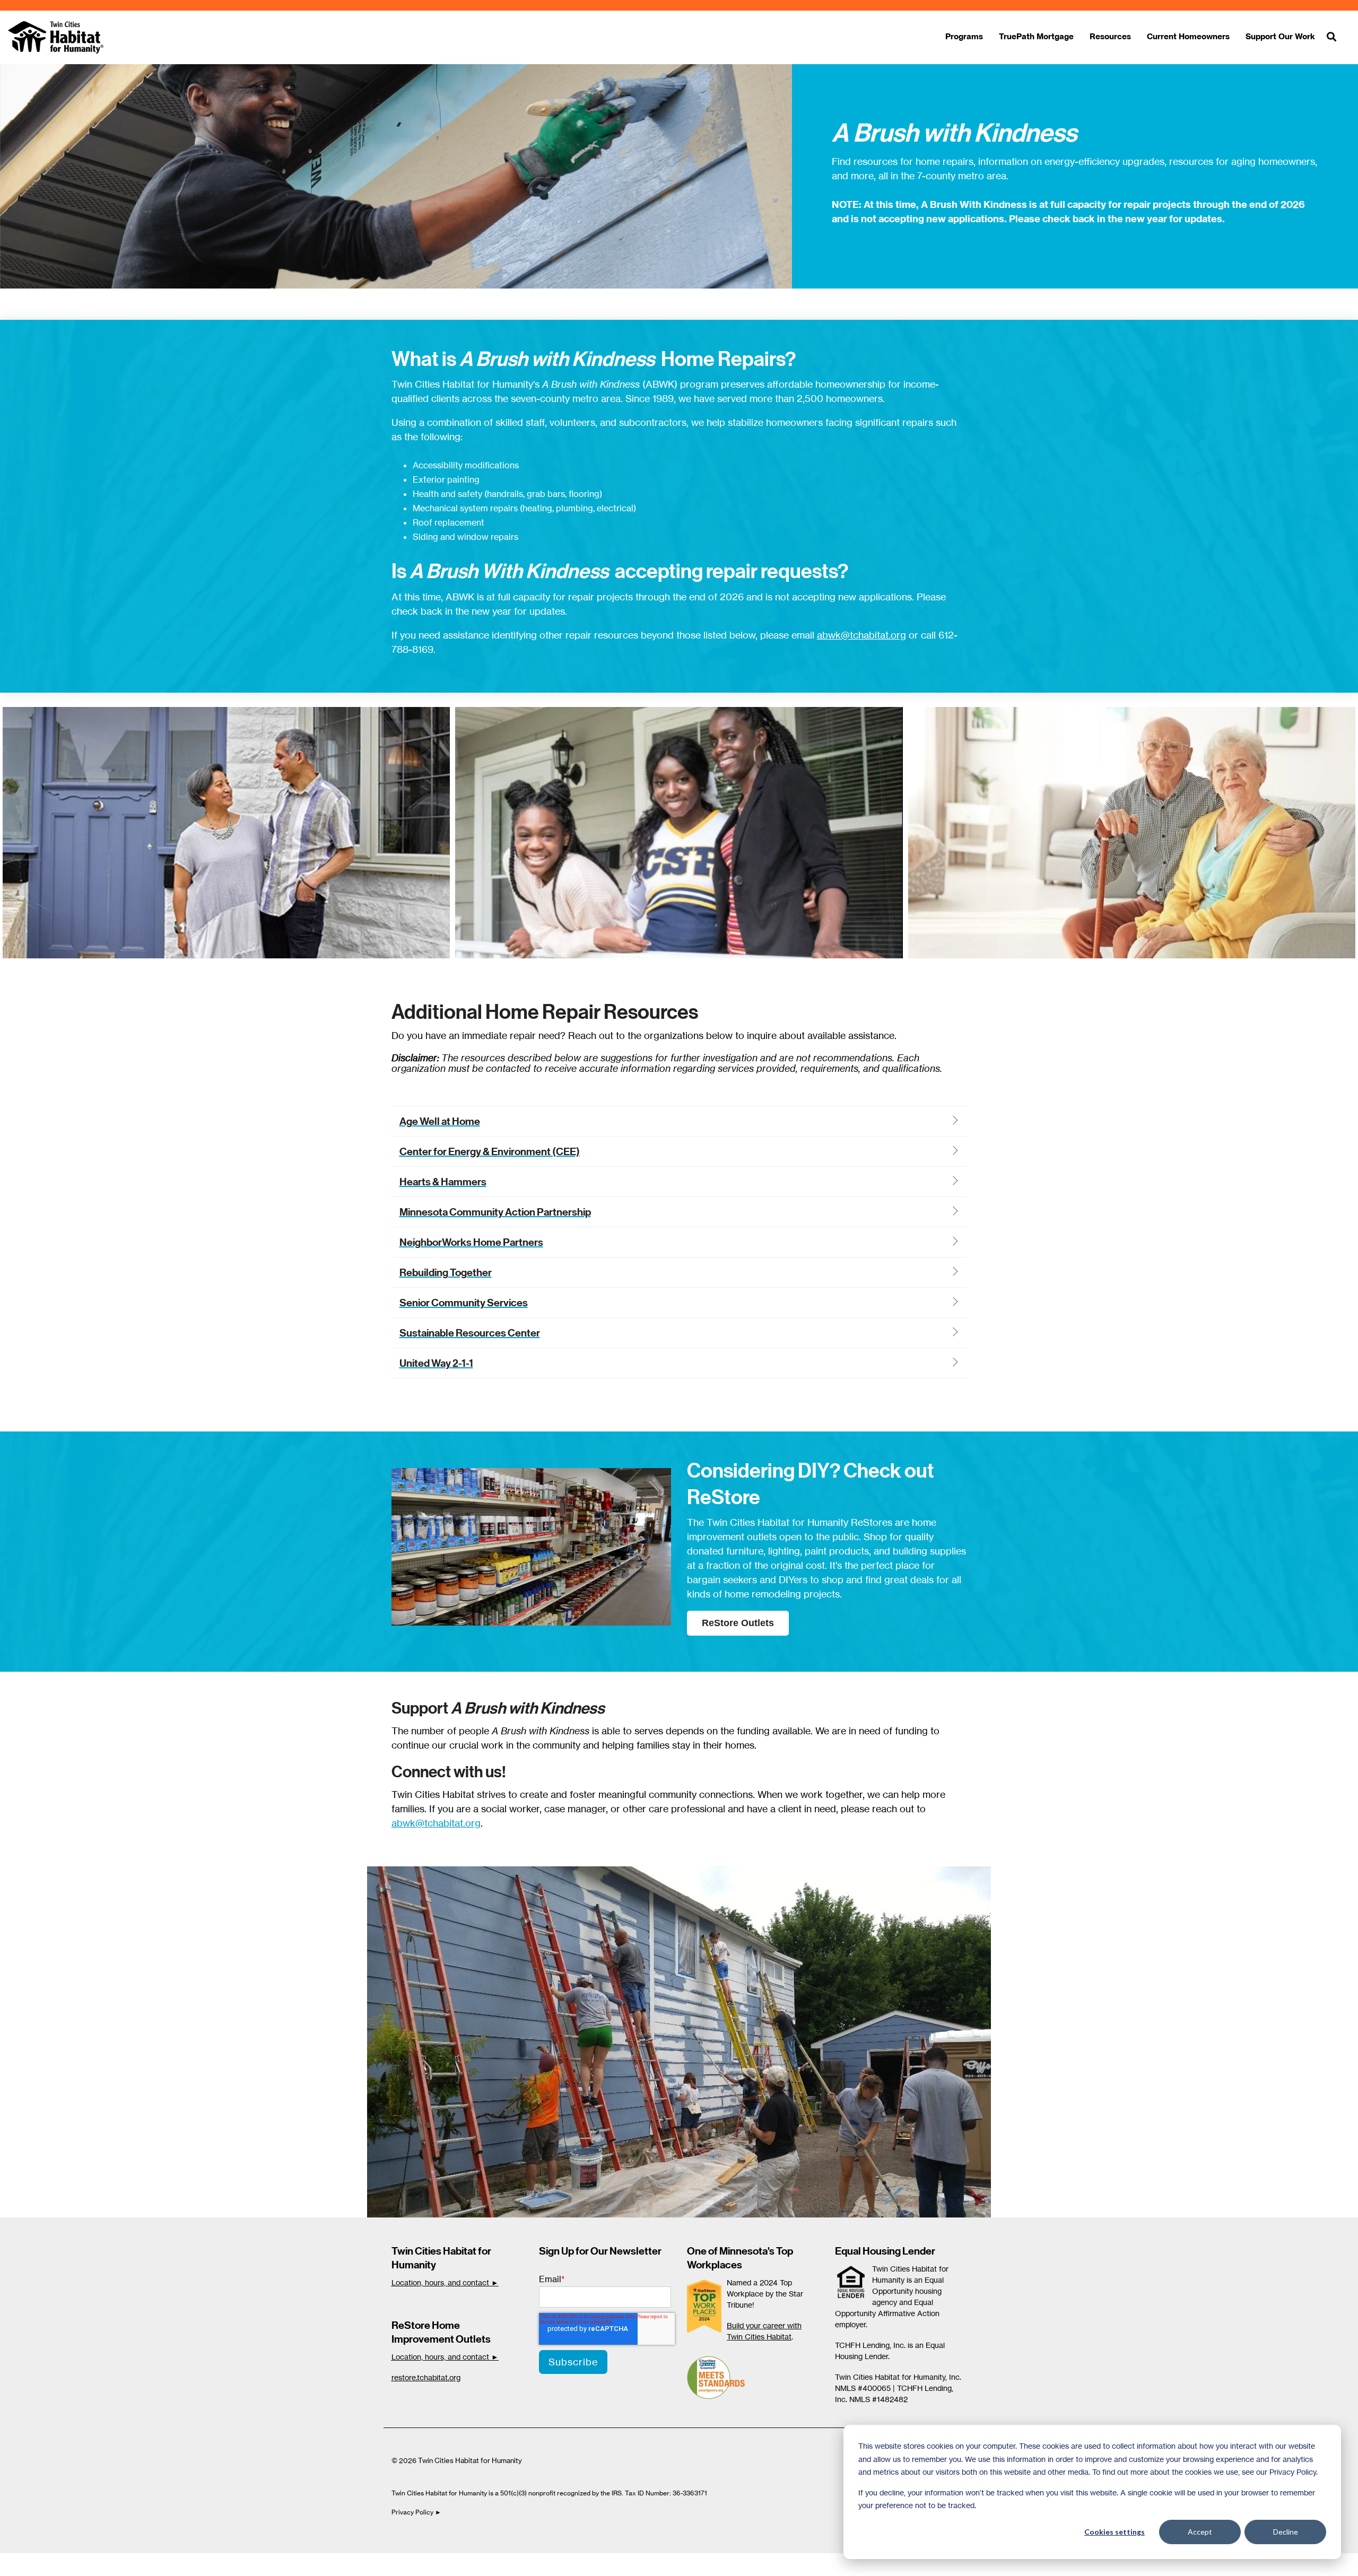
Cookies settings (1115, 2532)
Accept (1200, 2532)
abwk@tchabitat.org (861, 635)
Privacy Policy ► (417, 2512)
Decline (1286, 2532)
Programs (964, 36)
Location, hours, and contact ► (445, 2282)
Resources (1110, 36)
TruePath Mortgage (1036, 36)
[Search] (1331, 37)
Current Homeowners (1188, 36)
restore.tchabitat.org (426, 2377)
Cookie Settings (44, 2564)
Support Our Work (1280, 36)
